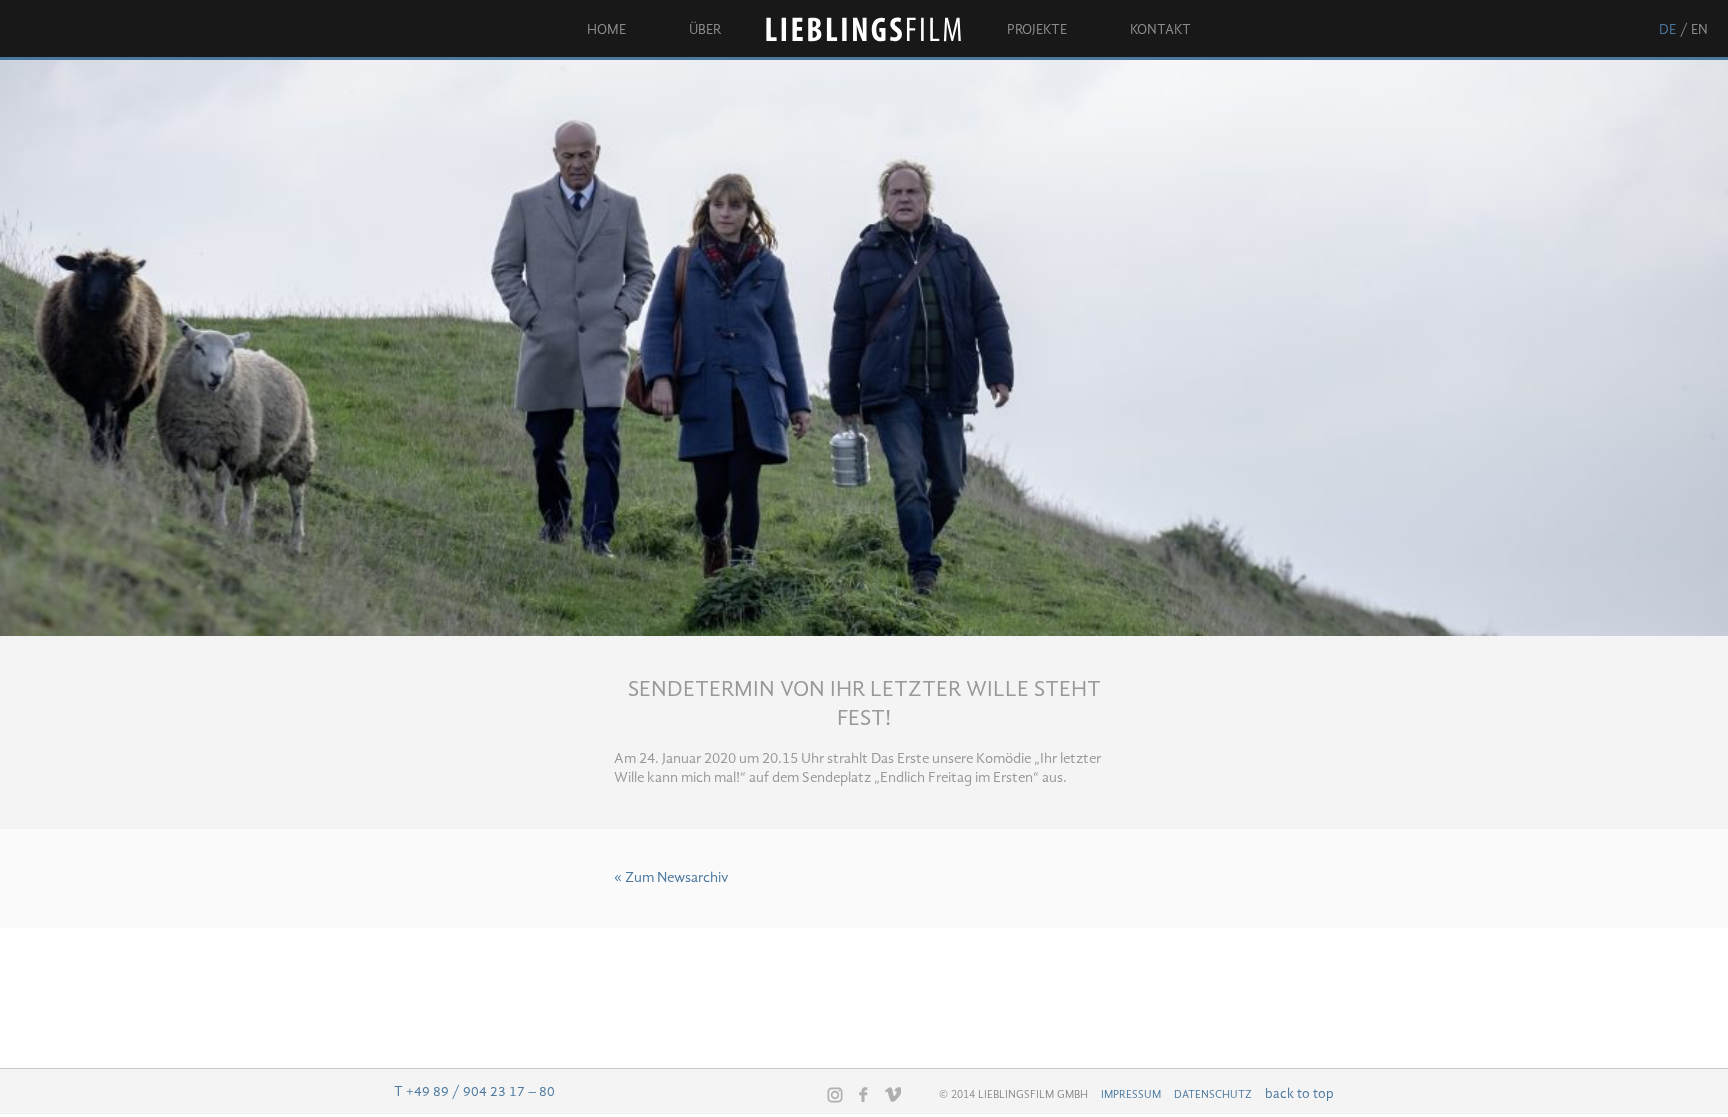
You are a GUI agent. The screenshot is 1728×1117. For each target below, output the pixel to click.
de (1667, 30)
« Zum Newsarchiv (671, 878)
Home (606, 30)
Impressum (1131, 1095)
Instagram (835, 1095)
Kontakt (1160, 30)
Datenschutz (1213, 1095)
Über (705, 30)
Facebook (864, 1094)
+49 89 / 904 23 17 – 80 (480, 1092)
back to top (1299, 1094)
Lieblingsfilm (864, 30)
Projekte (1037, 30)
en (1699, 30)
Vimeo (893, 1094)
